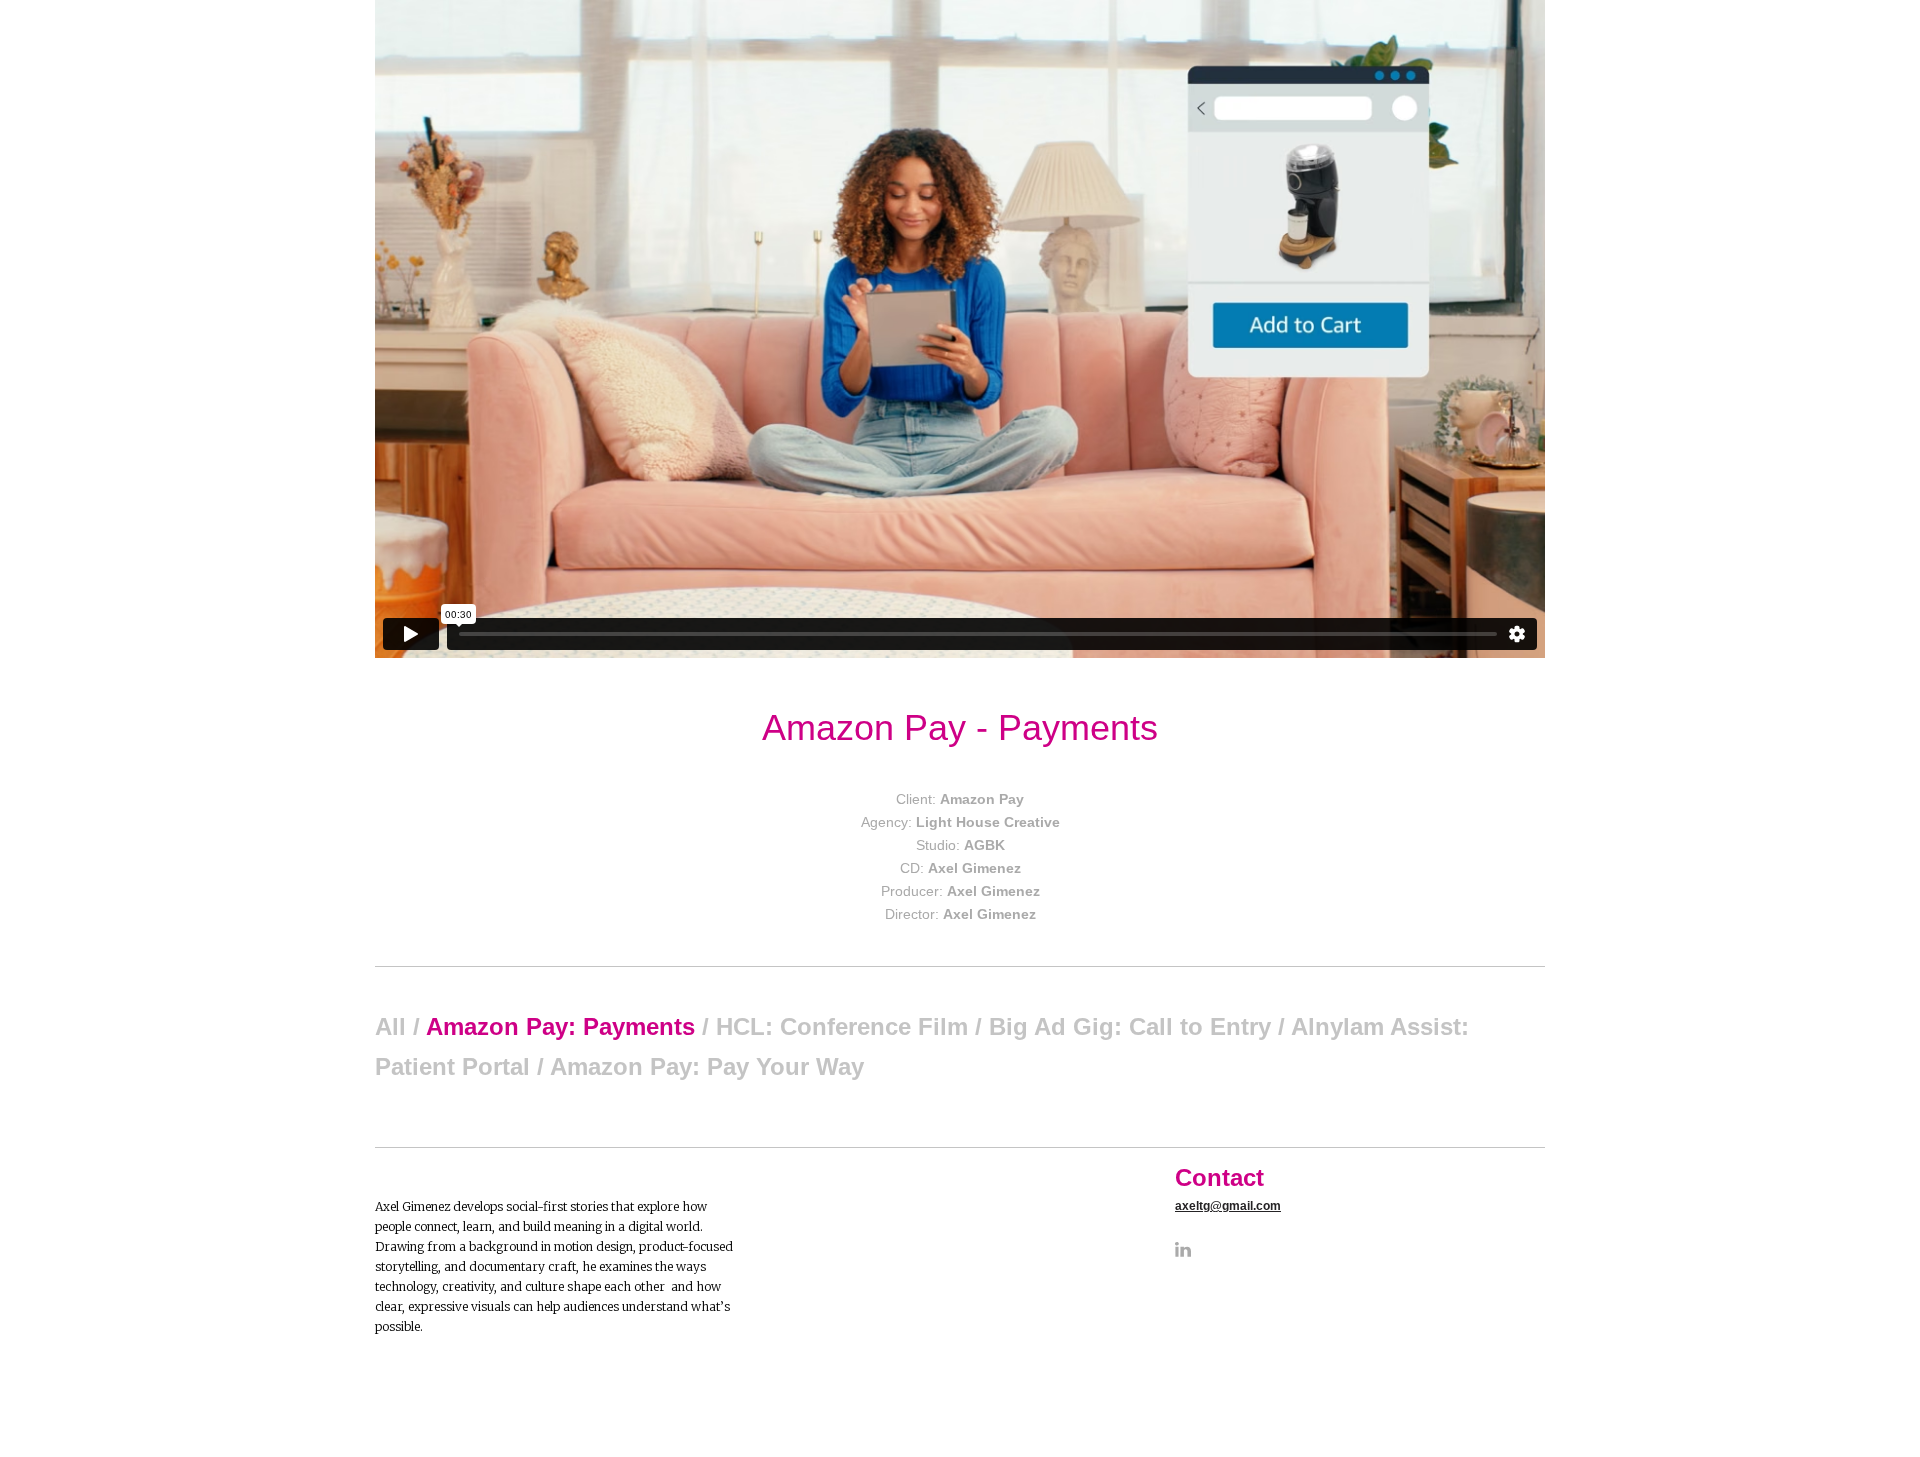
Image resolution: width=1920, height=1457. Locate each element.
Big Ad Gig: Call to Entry (1130, 1026)
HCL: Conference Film (842, 1026)
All (390, 1026)
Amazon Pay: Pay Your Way (707, 1066)
